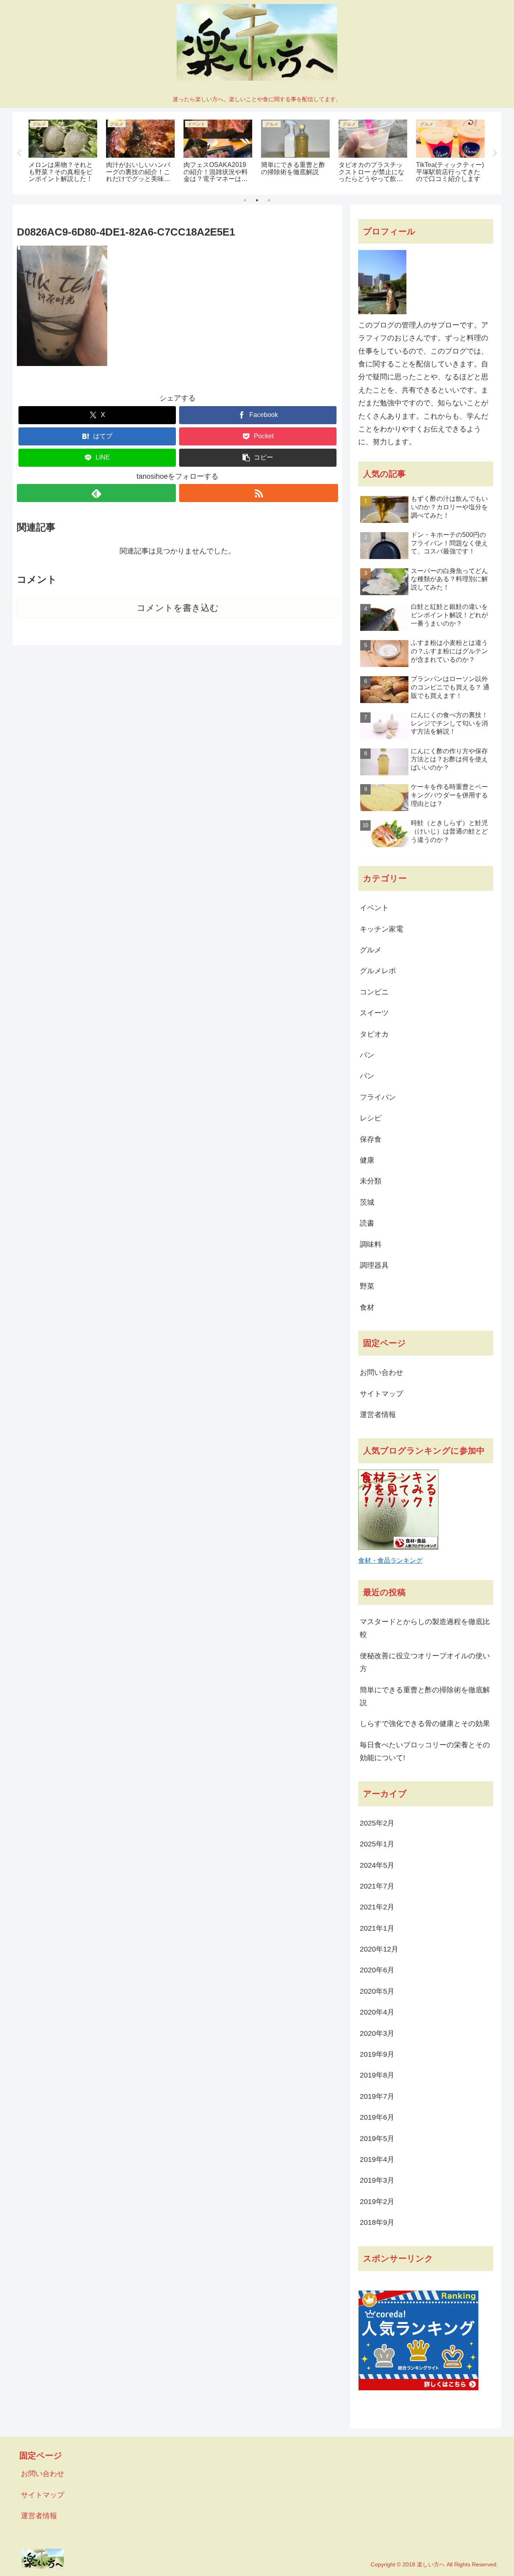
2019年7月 (377, 2096)
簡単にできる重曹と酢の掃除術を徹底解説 (425, 1696)
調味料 (371, 1244)
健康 (367, 1160)
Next (495, 153)
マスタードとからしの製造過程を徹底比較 (425, 1628)
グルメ (371, 950)
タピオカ (374, 1034)
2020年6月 (377, 1970)
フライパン (378, 1097)
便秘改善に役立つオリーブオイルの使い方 (425, 1662)
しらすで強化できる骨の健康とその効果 (425, 1724)
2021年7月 (377, 1886)
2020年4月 (377, 2012)
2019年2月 (377, 2202)
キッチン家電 (381, 929)
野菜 (367, 1286)
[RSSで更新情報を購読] (259, 493)
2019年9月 (377, 2054)
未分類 (371, 1181)
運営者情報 (378, 1415)
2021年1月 (377, 1928)
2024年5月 (377, 1865)
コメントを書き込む (178, 608)
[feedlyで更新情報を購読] (96, 493)
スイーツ (374, 1013)
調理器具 (374, 1265)
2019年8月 (377, 2075)
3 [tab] (269, 200)
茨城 (367, 1202)
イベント (374, 908)
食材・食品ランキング (390, 1560)
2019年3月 (377, 2180)
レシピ (371, 1118)
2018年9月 (377, 2222)
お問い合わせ (381, 1372)
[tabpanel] (63, 152)
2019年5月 (377, 2139)
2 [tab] (257, 200)
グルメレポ (378, 971)
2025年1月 (377, 1844)
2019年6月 (377, 2117)
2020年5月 (377, 1991)
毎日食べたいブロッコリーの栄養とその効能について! (425, 1751)
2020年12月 (379, 1949)
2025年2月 (377, 1823)
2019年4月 (377, 2159)
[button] (258, 458)
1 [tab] (245, 200)
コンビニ (374, 992)
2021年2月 (377, 1907)
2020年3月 (377, 2033)
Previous (19, 153)
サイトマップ (381, 1394)
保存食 (371, 1139)
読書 (367, 1223)
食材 (367, 1307)
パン (367, 1055)
